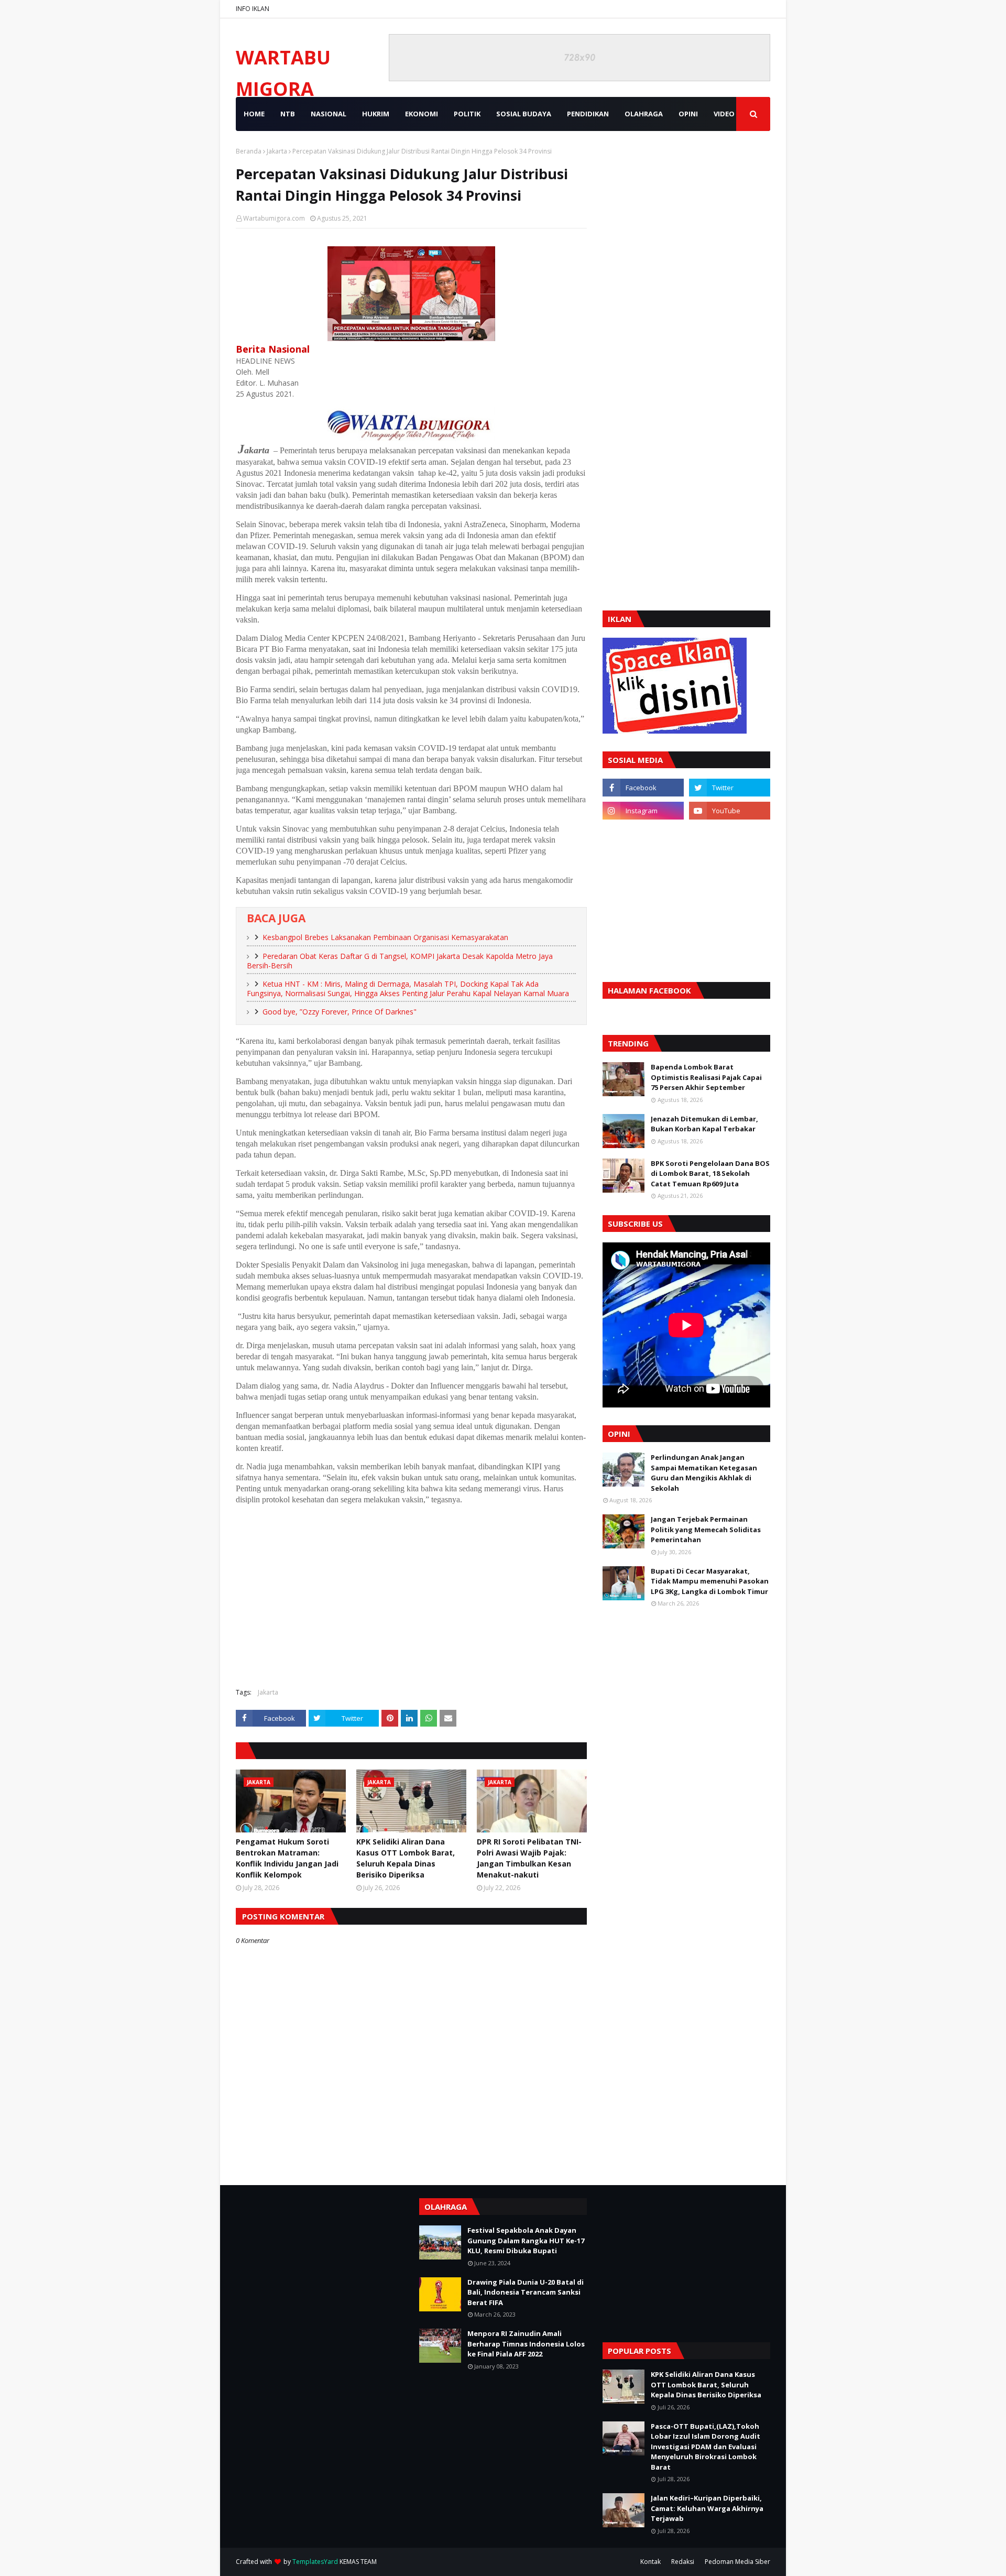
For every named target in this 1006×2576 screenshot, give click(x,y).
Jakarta (277, 151)
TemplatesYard (315, 2562)
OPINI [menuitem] (688, 114)
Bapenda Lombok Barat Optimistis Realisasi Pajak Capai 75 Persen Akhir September (706, 1077)
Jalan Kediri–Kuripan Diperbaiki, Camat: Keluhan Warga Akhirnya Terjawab (707, 2508)
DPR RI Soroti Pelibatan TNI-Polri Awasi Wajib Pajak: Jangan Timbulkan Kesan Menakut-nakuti (529, 1858)
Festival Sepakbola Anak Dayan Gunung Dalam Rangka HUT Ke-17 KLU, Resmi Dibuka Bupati (526, 2240)
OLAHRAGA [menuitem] (644, 114)
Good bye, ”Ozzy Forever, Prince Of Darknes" (340, 1012)
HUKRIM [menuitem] (376, 114)
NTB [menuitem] (288, 114)
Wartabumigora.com (274, 218)
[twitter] (730, 788)
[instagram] (643, 811)
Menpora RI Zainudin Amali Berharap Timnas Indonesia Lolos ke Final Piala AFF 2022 (526, 2344)
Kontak (650, 2562)
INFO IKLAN (253, 9)
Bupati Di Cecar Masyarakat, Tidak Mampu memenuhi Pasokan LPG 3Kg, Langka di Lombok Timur (710, 1581)
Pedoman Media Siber (737, 2562)
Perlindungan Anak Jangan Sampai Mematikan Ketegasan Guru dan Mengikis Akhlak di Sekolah (704, 1473)
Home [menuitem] (254, 114)
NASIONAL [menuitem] (329, 114)
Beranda (249, 151)
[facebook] (643, 788)
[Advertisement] (411, 1604)
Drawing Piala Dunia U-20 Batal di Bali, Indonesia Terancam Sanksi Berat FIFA (526, 2292)
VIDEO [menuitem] (724, 114)
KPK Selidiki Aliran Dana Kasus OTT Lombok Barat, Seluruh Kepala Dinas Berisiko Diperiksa (406, 1858)
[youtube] (730, 811)
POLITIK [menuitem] (467, 114)
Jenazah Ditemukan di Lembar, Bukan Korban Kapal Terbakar (704, 1124)
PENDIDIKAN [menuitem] (588, 114)
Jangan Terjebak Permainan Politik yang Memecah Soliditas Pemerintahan (706, 1529)
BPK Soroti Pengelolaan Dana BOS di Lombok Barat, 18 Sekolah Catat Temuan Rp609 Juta (710, 1174)
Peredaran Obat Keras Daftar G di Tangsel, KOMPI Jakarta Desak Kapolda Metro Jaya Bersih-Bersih (400, 961)
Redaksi (683, 2562)
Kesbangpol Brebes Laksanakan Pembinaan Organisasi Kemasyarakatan (385, 937)
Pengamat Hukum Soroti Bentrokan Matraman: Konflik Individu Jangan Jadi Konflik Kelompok (287, 1858)
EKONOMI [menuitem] (422, 114)
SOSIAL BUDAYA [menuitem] (524, 114)
